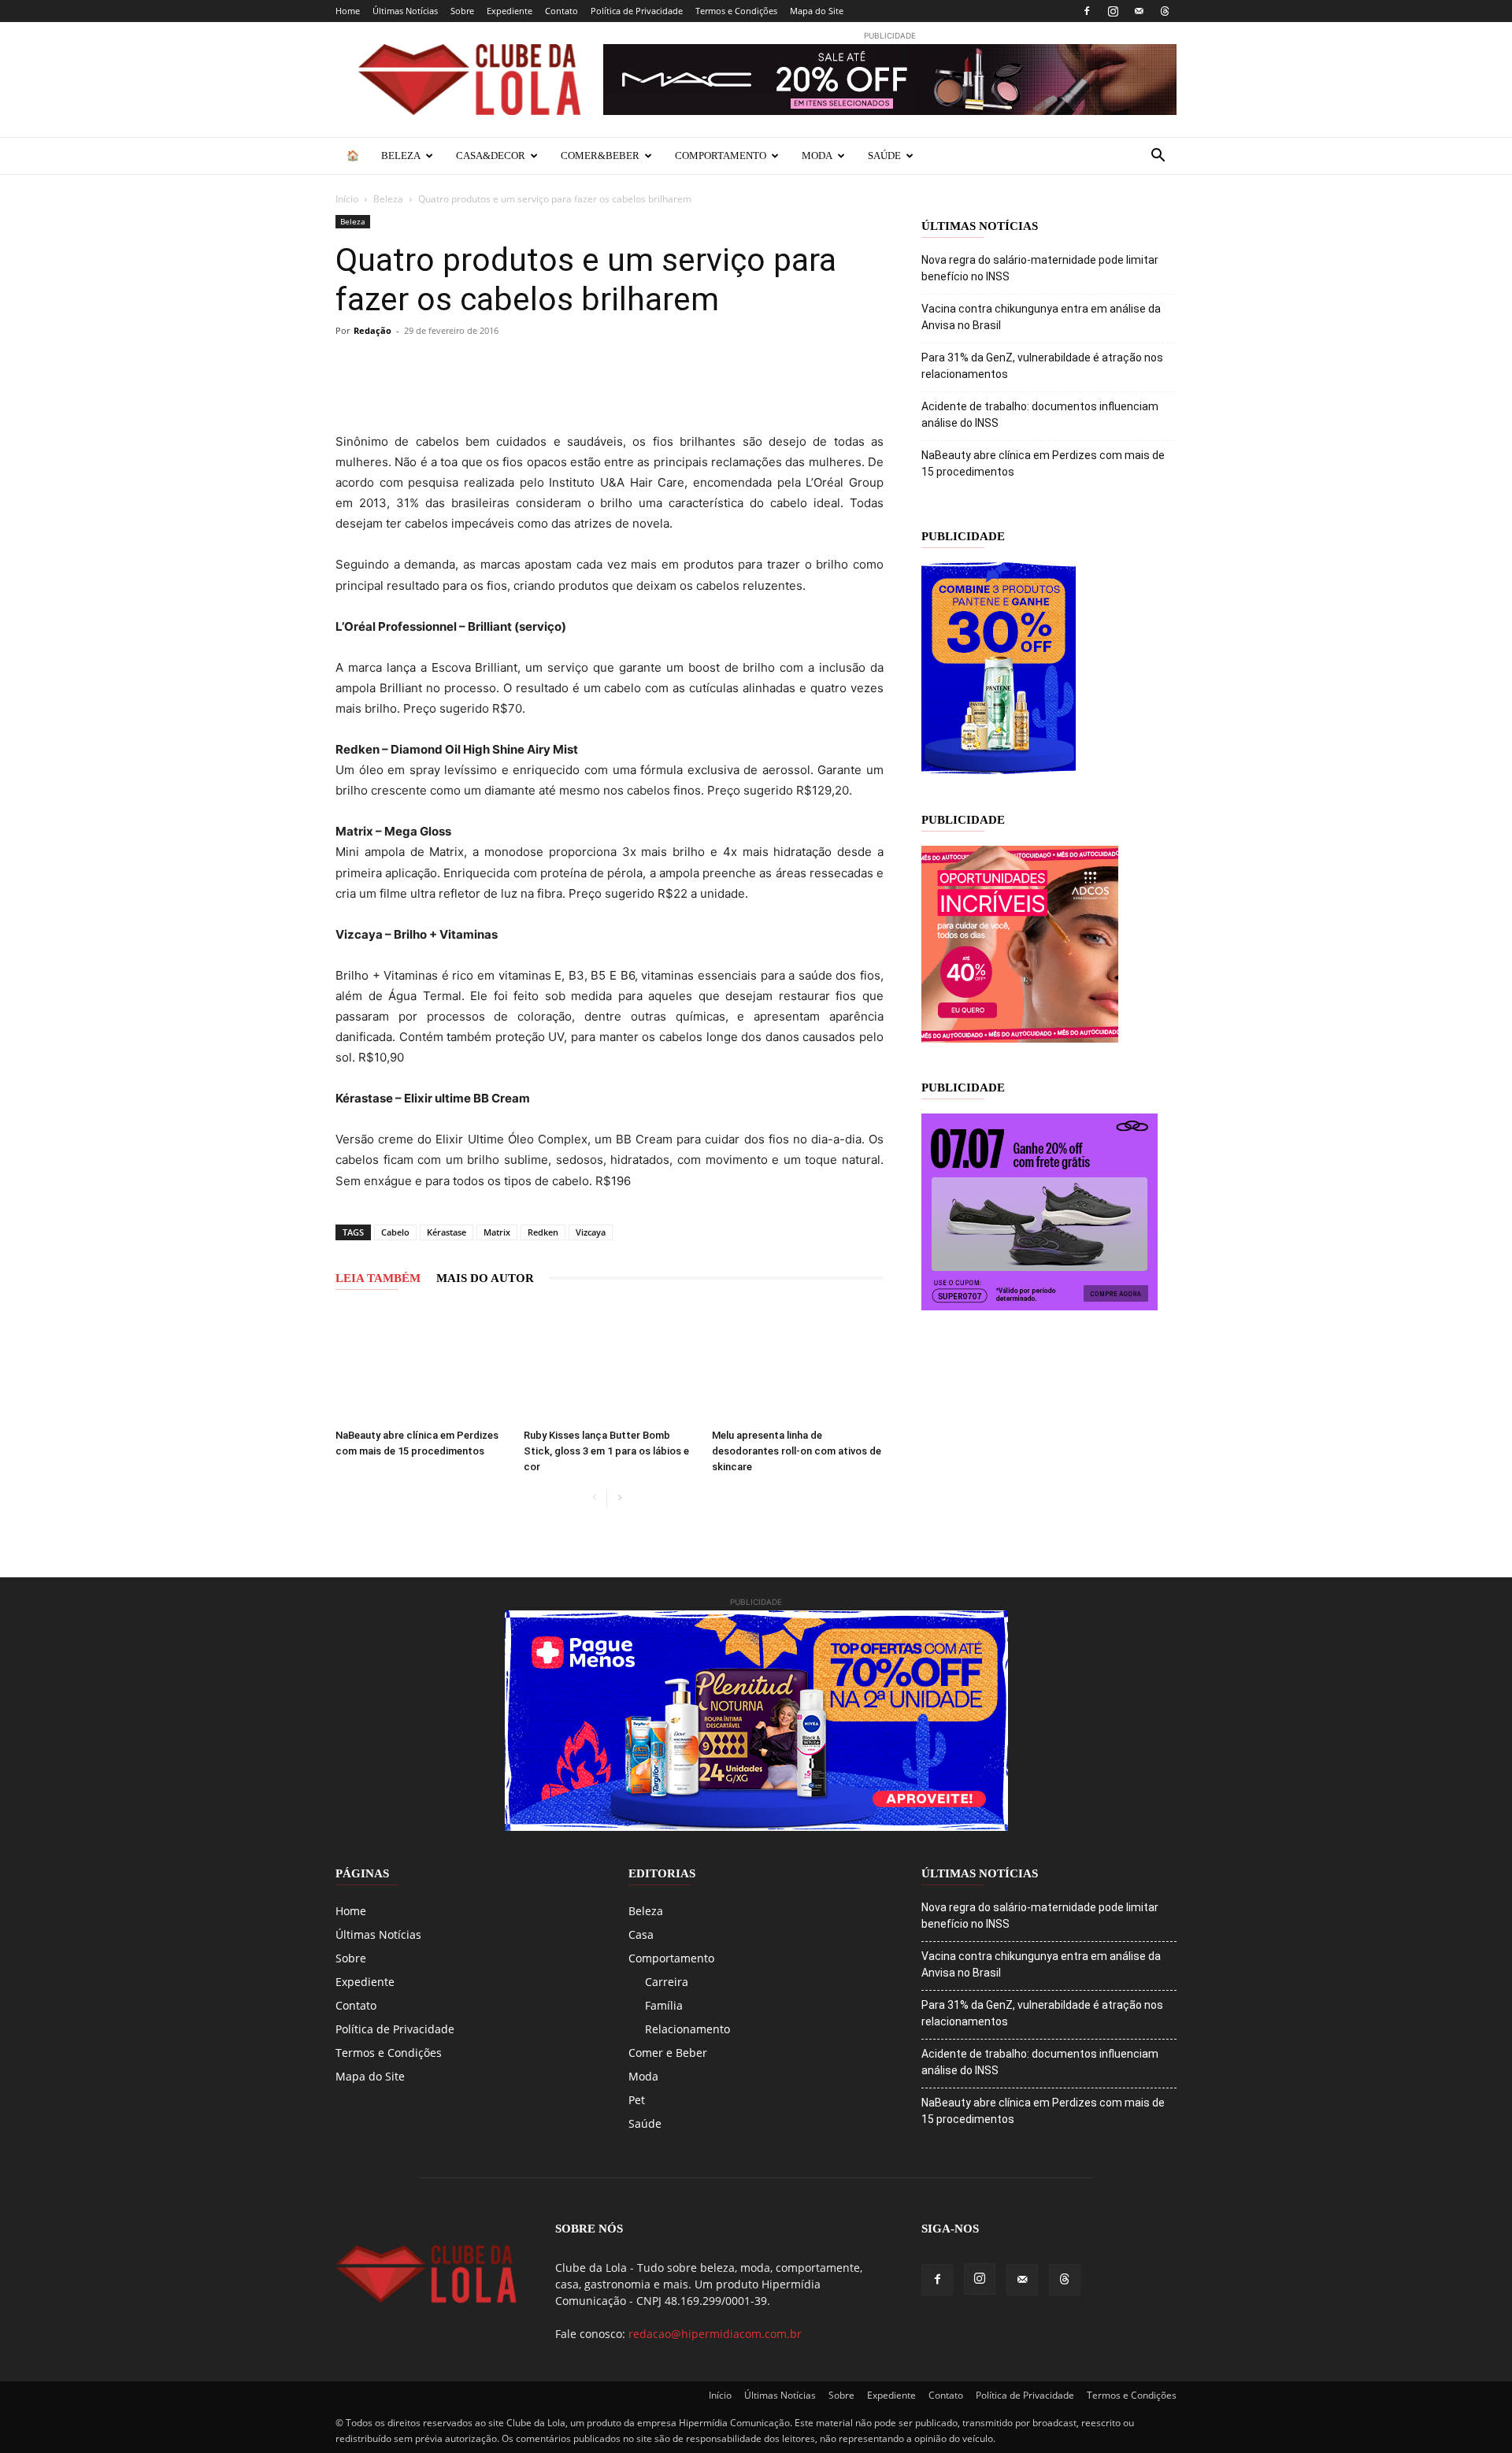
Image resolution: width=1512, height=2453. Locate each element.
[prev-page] (594, 1498)
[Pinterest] (460, 366)
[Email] (569, 366)
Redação (372, 330)
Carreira (667, 1982)
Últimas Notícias (405, 11)
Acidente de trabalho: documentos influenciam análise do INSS (1040, 415)
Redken (543, 1232)
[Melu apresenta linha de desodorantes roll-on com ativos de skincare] (798, 1363)
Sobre (462, 11)
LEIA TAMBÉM (378, 1278)
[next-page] (619, 1498)
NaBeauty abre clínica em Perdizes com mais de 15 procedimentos (1043, 463)
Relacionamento (687, 2029)
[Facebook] (1087, 11)
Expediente (510, 11)
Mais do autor (485, 1278)
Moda (817, 156)
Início (347, 199)
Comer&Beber (600, 156)
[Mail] (1139, 11)
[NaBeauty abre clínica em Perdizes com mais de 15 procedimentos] (421, 1363)
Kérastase (447, 1232)
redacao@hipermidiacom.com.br (715, 2334)
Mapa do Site (817, 11)
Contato (561, 11)
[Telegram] (532, 366)
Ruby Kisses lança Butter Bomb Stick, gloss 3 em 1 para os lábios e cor (606, 1451)
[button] (1158, 157)
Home (348, 11)
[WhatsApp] (496, 366)
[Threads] (1165, 11)
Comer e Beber (668, 2053)
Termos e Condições (736, 11)
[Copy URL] (351, 366)
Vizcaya (591, 1232)
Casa (641, 1934)
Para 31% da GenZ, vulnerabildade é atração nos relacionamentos (1042, 366)
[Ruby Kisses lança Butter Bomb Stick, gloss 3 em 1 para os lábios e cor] (610, 1363)
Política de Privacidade (637, 11)
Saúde (884, 156)
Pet (637, 2100)
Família (664, 2005)
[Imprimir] (605, 366)
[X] (424, 366)
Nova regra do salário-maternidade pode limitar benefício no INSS (1040, 268)
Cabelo (395, 1232)
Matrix (497, 1232)
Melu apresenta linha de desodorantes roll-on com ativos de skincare (797, 1451)
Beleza (401, 156)
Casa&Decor (491, 156)
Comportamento (721, 156)
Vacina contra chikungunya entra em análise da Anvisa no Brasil (1041, 317)
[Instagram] (1113, 11)
